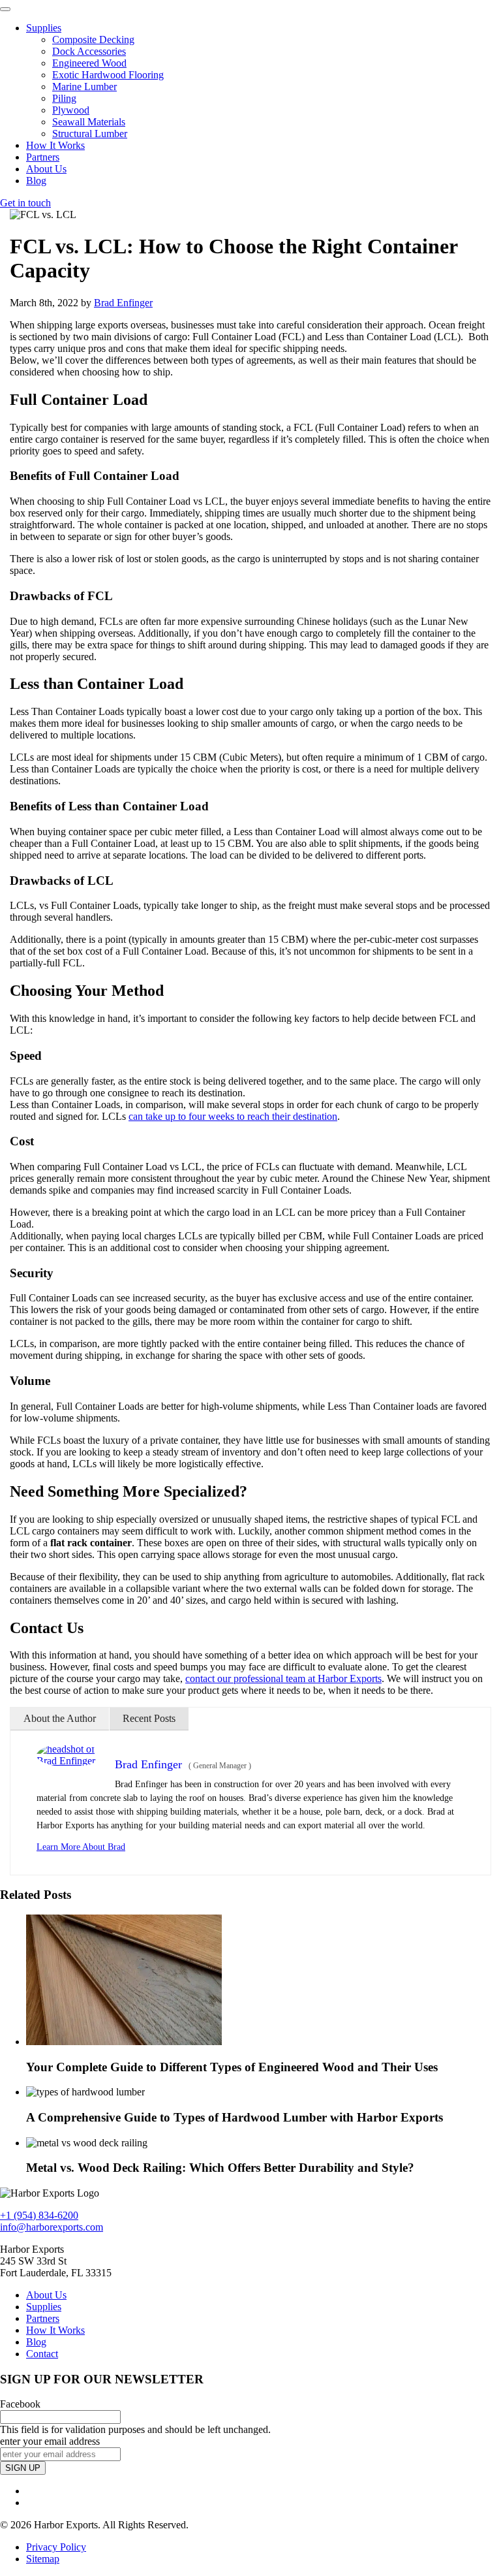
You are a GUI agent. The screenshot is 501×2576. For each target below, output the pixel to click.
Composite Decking (93, 40)
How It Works (55, 145)
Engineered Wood (89, 63)
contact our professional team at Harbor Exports (283, 1678)
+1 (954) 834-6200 (39, 2215)
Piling (64, 98)
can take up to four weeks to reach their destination (233, 1116)
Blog (36, 181)
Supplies (44, 28)
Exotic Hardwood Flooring (108, 75)
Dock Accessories (89, 51)
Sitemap (43, 2559)
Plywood (71, 110)
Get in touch (25, 203)
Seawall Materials (89, 122)
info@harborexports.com (52, 2227)
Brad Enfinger (123, 303)
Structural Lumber (90, 134)
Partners (43, 157)
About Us (46, 169)
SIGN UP (23, 2469)
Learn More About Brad (81, 1847)
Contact (42, 2354)
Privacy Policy (56, 2548)
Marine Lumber (84, 87)
